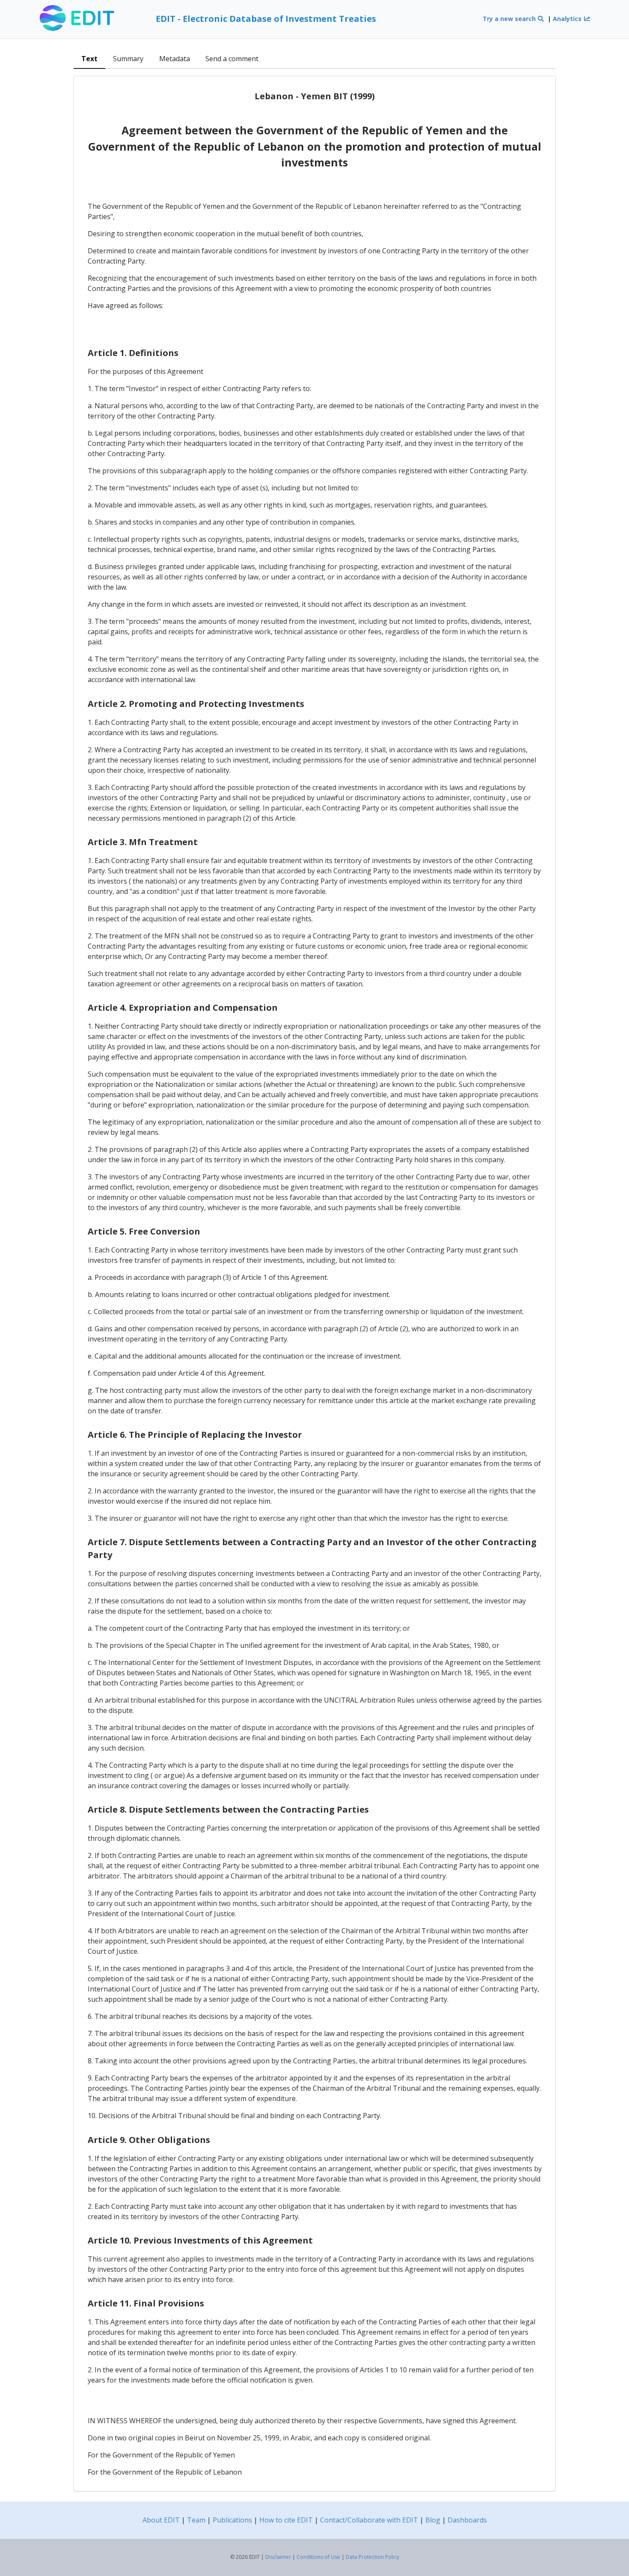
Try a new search (510, 19)
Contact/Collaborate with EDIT (369, 2520)
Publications (232, 2520)
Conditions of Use (318, 2557)
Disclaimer (278, 2557)
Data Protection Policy (372, 2557)
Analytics (568, 19)
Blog (433, 2520)
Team (196, 2520)
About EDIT (161, 2520)
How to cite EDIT (286, 2520)
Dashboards (467, 2520)
